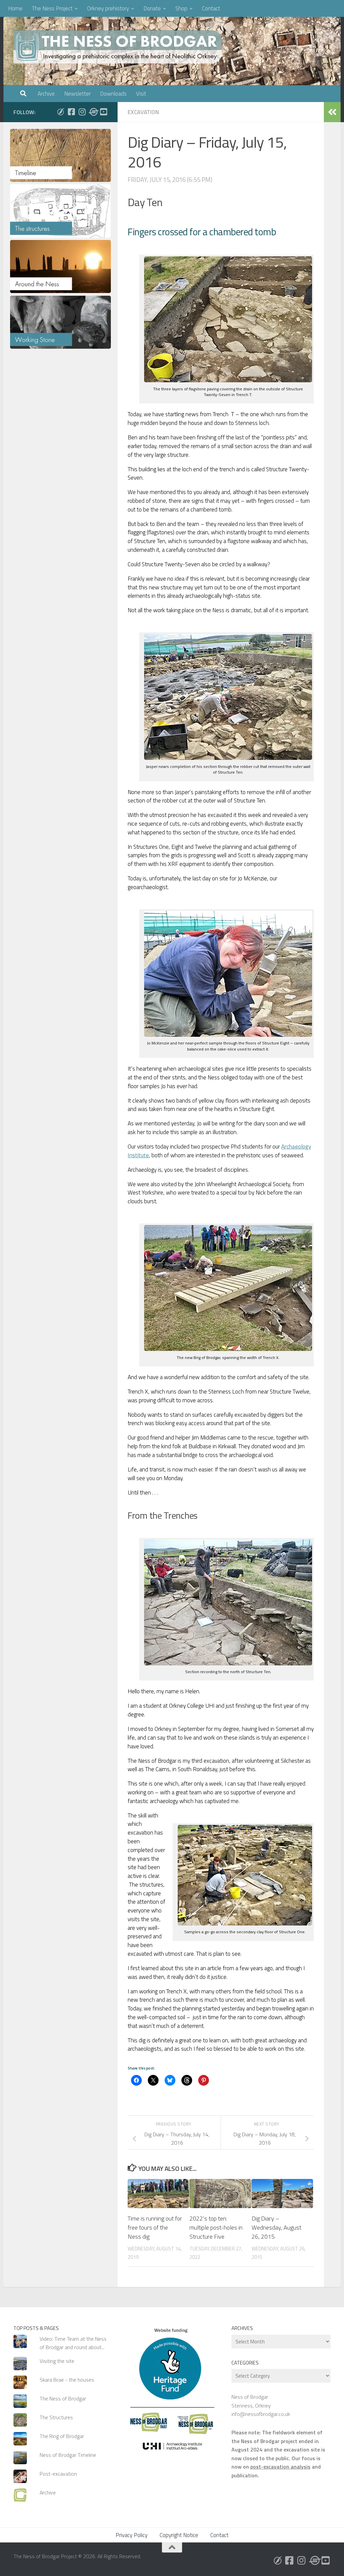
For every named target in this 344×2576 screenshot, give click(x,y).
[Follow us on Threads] (93, 112)
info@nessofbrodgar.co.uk (261, 2414)
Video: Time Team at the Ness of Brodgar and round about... (73, 2343)
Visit (141, 94)
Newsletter (77, 94)
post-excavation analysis (280, 2467)
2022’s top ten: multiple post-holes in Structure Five (216, 2227)
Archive (46, 94)
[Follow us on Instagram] (82, 112)
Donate (152, 8)
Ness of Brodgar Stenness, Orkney (251, 2401)
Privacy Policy (132, 2535)
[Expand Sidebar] (332, 112)
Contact (211, 8)
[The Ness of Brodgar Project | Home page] (119, 47)
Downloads (113, 94)
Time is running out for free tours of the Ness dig (155, 2227)
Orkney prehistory (108, 8)
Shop (181, 8)
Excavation (143, 112)
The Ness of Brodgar (63, 2398)
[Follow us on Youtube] (103, 112)
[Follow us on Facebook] (71, 112)
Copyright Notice (179, 2535)
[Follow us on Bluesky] (60, 112)
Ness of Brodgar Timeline (68, 2455)
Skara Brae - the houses (67, 2380)
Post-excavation (58, 2474)
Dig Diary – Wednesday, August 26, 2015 (276, 2227)
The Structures (56, 2417)
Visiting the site (57, 2361)
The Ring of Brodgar (62, 2436)
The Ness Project (52, 8)
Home (15, 8)
